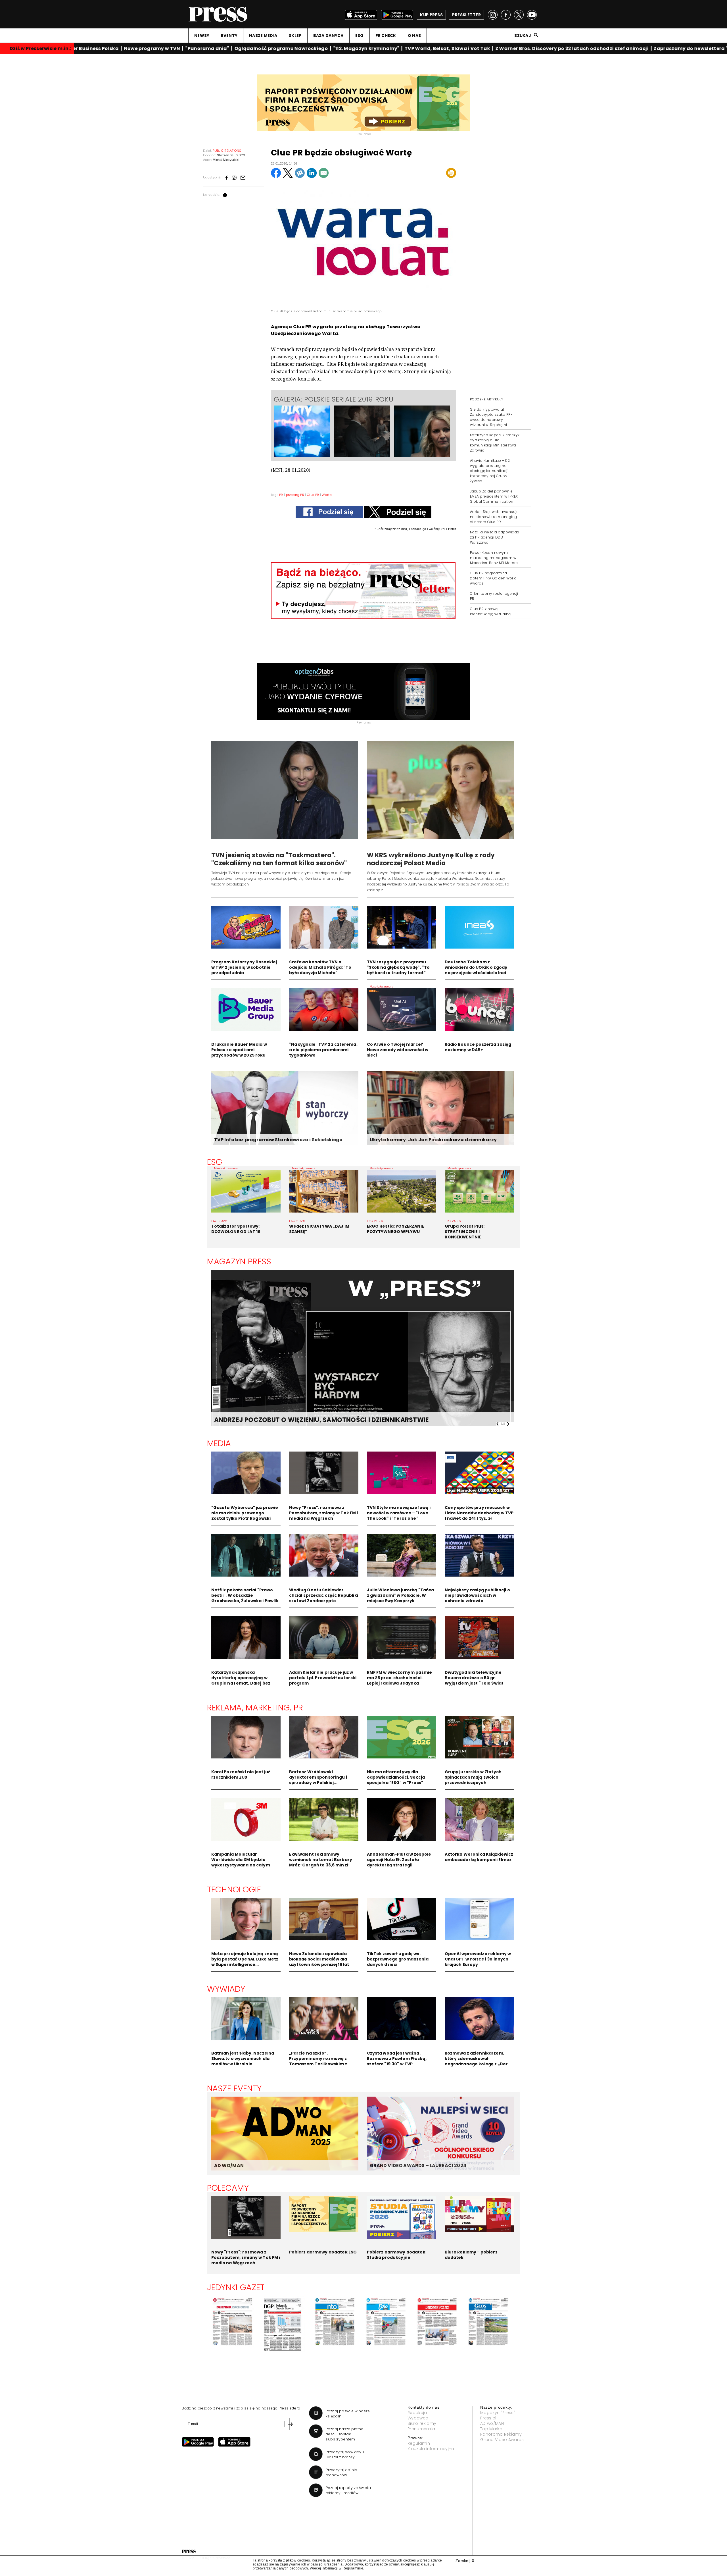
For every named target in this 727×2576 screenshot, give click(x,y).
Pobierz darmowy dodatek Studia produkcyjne (396, 2255)
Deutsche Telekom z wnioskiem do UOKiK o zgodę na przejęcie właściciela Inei (476, 967)
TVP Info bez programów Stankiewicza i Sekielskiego (278, 1140)
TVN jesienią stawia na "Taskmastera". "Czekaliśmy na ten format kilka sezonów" (279, 859)
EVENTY (229, 36)
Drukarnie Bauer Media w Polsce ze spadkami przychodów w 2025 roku (239, 1050)
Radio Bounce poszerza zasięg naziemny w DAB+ (478, 1047)
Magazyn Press (239, 1261)
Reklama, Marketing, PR (255, 1708)
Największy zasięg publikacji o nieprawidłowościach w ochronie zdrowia (477, 1595)
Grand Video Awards (502, 2440)
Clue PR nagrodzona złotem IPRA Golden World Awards (493, 578)
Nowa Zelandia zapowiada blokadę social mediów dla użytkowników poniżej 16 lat (319, 1959)
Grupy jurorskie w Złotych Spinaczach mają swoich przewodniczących (473, 1777)
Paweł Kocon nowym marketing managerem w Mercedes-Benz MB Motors (494, 558)
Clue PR (313, 495)
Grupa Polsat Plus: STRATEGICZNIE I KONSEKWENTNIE (465, 1232)
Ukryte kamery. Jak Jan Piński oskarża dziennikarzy (433, 1140)
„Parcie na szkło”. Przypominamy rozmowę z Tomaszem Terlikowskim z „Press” (318, 2061)
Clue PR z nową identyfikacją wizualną (490, 611)
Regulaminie (353, 2568)
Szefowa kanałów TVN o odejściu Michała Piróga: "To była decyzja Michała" (320, 967)
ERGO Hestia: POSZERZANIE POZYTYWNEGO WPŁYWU (395, 1229)
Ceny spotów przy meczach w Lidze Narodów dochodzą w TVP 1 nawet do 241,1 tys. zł (479, 1513)
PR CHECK (386, 36)
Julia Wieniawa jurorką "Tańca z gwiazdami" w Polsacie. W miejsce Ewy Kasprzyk (401, 1595)
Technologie (234, 1889)
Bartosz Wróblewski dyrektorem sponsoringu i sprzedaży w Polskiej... (318, 1777)
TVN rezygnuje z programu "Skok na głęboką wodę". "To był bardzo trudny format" (398, 967)
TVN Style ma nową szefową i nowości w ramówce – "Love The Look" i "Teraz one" (399, 1513)
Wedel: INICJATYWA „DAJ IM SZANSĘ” (319, 1229)
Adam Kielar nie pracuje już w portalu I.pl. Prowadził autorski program (323, 1678)
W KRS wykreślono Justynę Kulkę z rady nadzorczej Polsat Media (431, 859)
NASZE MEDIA (263, 36)
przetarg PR (295, 495)
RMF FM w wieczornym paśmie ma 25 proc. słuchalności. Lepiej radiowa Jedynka (400, 1678)
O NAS (414, 36)
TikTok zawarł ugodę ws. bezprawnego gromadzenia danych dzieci (398, 1959)
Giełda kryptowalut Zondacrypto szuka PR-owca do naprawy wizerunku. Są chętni (491, 417)
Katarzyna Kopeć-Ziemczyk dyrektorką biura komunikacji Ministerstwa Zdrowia (495, 443)
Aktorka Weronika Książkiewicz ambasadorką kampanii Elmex (479, 1857)
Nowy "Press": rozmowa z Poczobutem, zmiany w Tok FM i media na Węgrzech (324, 1513)
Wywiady (226, 1989)
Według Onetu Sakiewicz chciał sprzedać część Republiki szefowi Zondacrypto (324, 1595)
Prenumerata (421, 2429)
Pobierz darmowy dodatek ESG (323, 2252)
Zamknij (465, 2561)
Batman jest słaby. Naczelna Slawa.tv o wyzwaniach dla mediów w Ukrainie (243, 2059)
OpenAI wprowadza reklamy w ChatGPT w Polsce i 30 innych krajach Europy (478, 1959)
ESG (360, 36)
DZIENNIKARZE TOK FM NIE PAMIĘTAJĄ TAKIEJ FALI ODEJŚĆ (307, 1420)
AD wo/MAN (492, 2423)
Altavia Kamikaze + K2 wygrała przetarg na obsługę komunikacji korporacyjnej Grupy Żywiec (490, 471)
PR (281, 495)
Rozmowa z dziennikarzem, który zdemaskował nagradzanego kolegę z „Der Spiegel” (476, 2061)
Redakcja (417, 2413)
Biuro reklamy (422, 2423)
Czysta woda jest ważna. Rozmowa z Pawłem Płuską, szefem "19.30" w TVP (397, 2059)
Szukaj (523, 36)
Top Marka (491, 2429)
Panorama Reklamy (501, 2434)
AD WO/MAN (229, 2166)
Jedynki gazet (236, 2287)
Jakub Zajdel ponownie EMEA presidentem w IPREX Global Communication (494, 496)
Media (219, 1443)
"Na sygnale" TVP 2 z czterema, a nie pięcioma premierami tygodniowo (323, 1050)
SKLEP (295, 36)
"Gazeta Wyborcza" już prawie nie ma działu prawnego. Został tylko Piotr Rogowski (245, 1513)
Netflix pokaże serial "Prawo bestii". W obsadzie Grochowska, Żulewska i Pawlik (245, 1595)
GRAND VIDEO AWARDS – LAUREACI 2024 (418, 2166)
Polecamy (228, 2188)
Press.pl (488, 2418)
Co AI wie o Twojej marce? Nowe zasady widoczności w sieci (398, 1050)
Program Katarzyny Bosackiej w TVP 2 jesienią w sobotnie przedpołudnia (244, 967)
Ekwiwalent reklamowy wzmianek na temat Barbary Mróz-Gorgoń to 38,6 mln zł (321, 1860)
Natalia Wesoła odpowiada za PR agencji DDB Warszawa (495, 537)
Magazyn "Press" (498, 2413)
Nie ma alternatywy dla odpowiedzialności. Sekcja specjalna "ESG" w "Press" (396, 1777)
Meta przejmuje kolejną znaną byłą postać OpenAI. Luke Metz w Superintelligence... (245, 1959)
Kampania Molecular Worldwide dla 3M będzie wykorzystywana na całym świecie (241, 1862)
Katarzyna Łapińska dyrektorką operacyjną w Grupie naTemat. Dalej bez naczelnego (241, 1680)
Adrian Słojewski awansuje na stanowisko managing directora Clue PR (494, 517)
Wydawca (418, 2418)
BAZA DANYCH (328, 36)
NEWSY (202, 36)
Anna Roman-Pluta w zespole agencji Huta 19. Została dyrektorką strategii (399, 1860)
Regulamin (419, 2443)
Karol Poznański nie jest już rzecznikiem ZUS (241, 1774)
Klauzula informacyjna (431, 2449)
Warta (327, 495)
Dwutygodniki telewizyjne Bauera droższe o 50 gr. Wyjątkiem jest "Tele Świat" (475, 1678)
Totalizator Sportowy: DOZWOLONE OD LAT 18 (236, 1229)
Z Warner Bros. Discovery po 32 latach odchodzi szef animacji (538, 48)
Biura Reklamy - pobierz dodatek (471, 2255)
